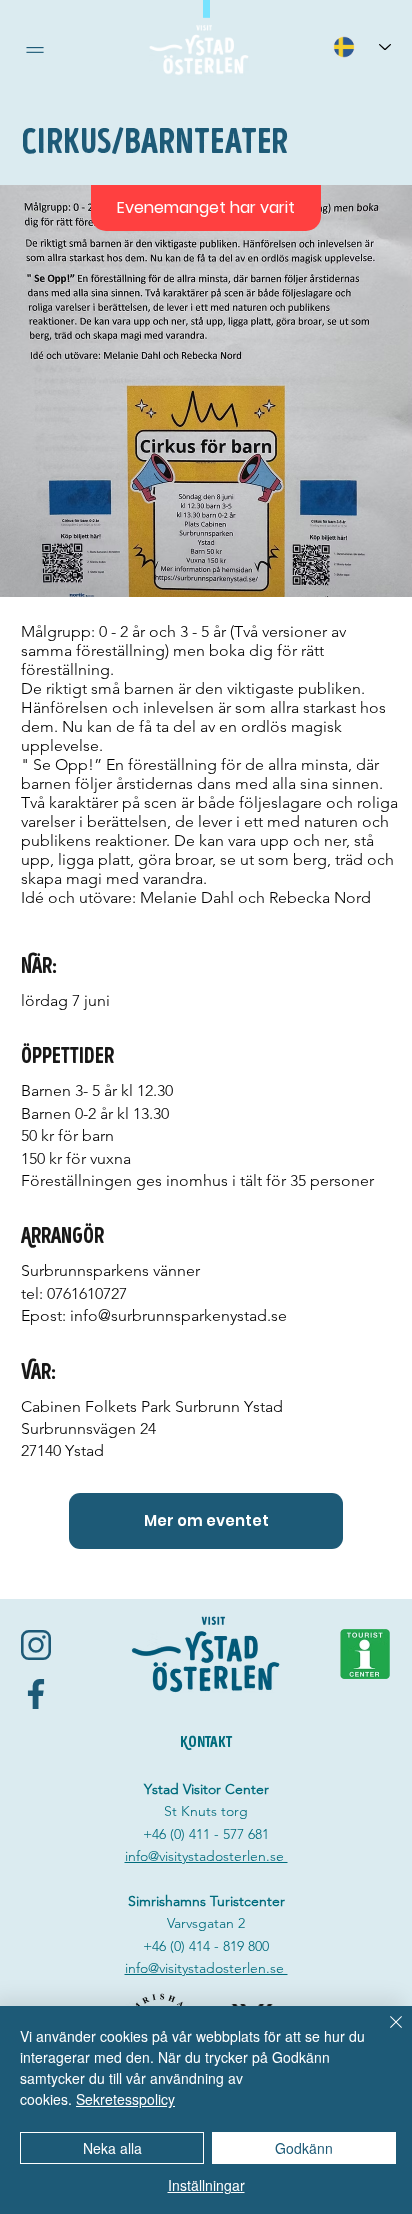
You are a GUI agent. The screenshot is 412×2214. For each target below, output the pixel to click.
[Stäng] (384, 2034)
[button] (35, 50)
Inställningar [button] (206, 2185)
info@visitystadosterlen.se (206, 1856)
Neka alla (112, 2148)
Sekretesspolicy (125, 2099)
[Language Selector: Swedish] (362, 46)
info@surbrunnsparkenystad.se (178, 1315)
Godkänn (304, 2148)
